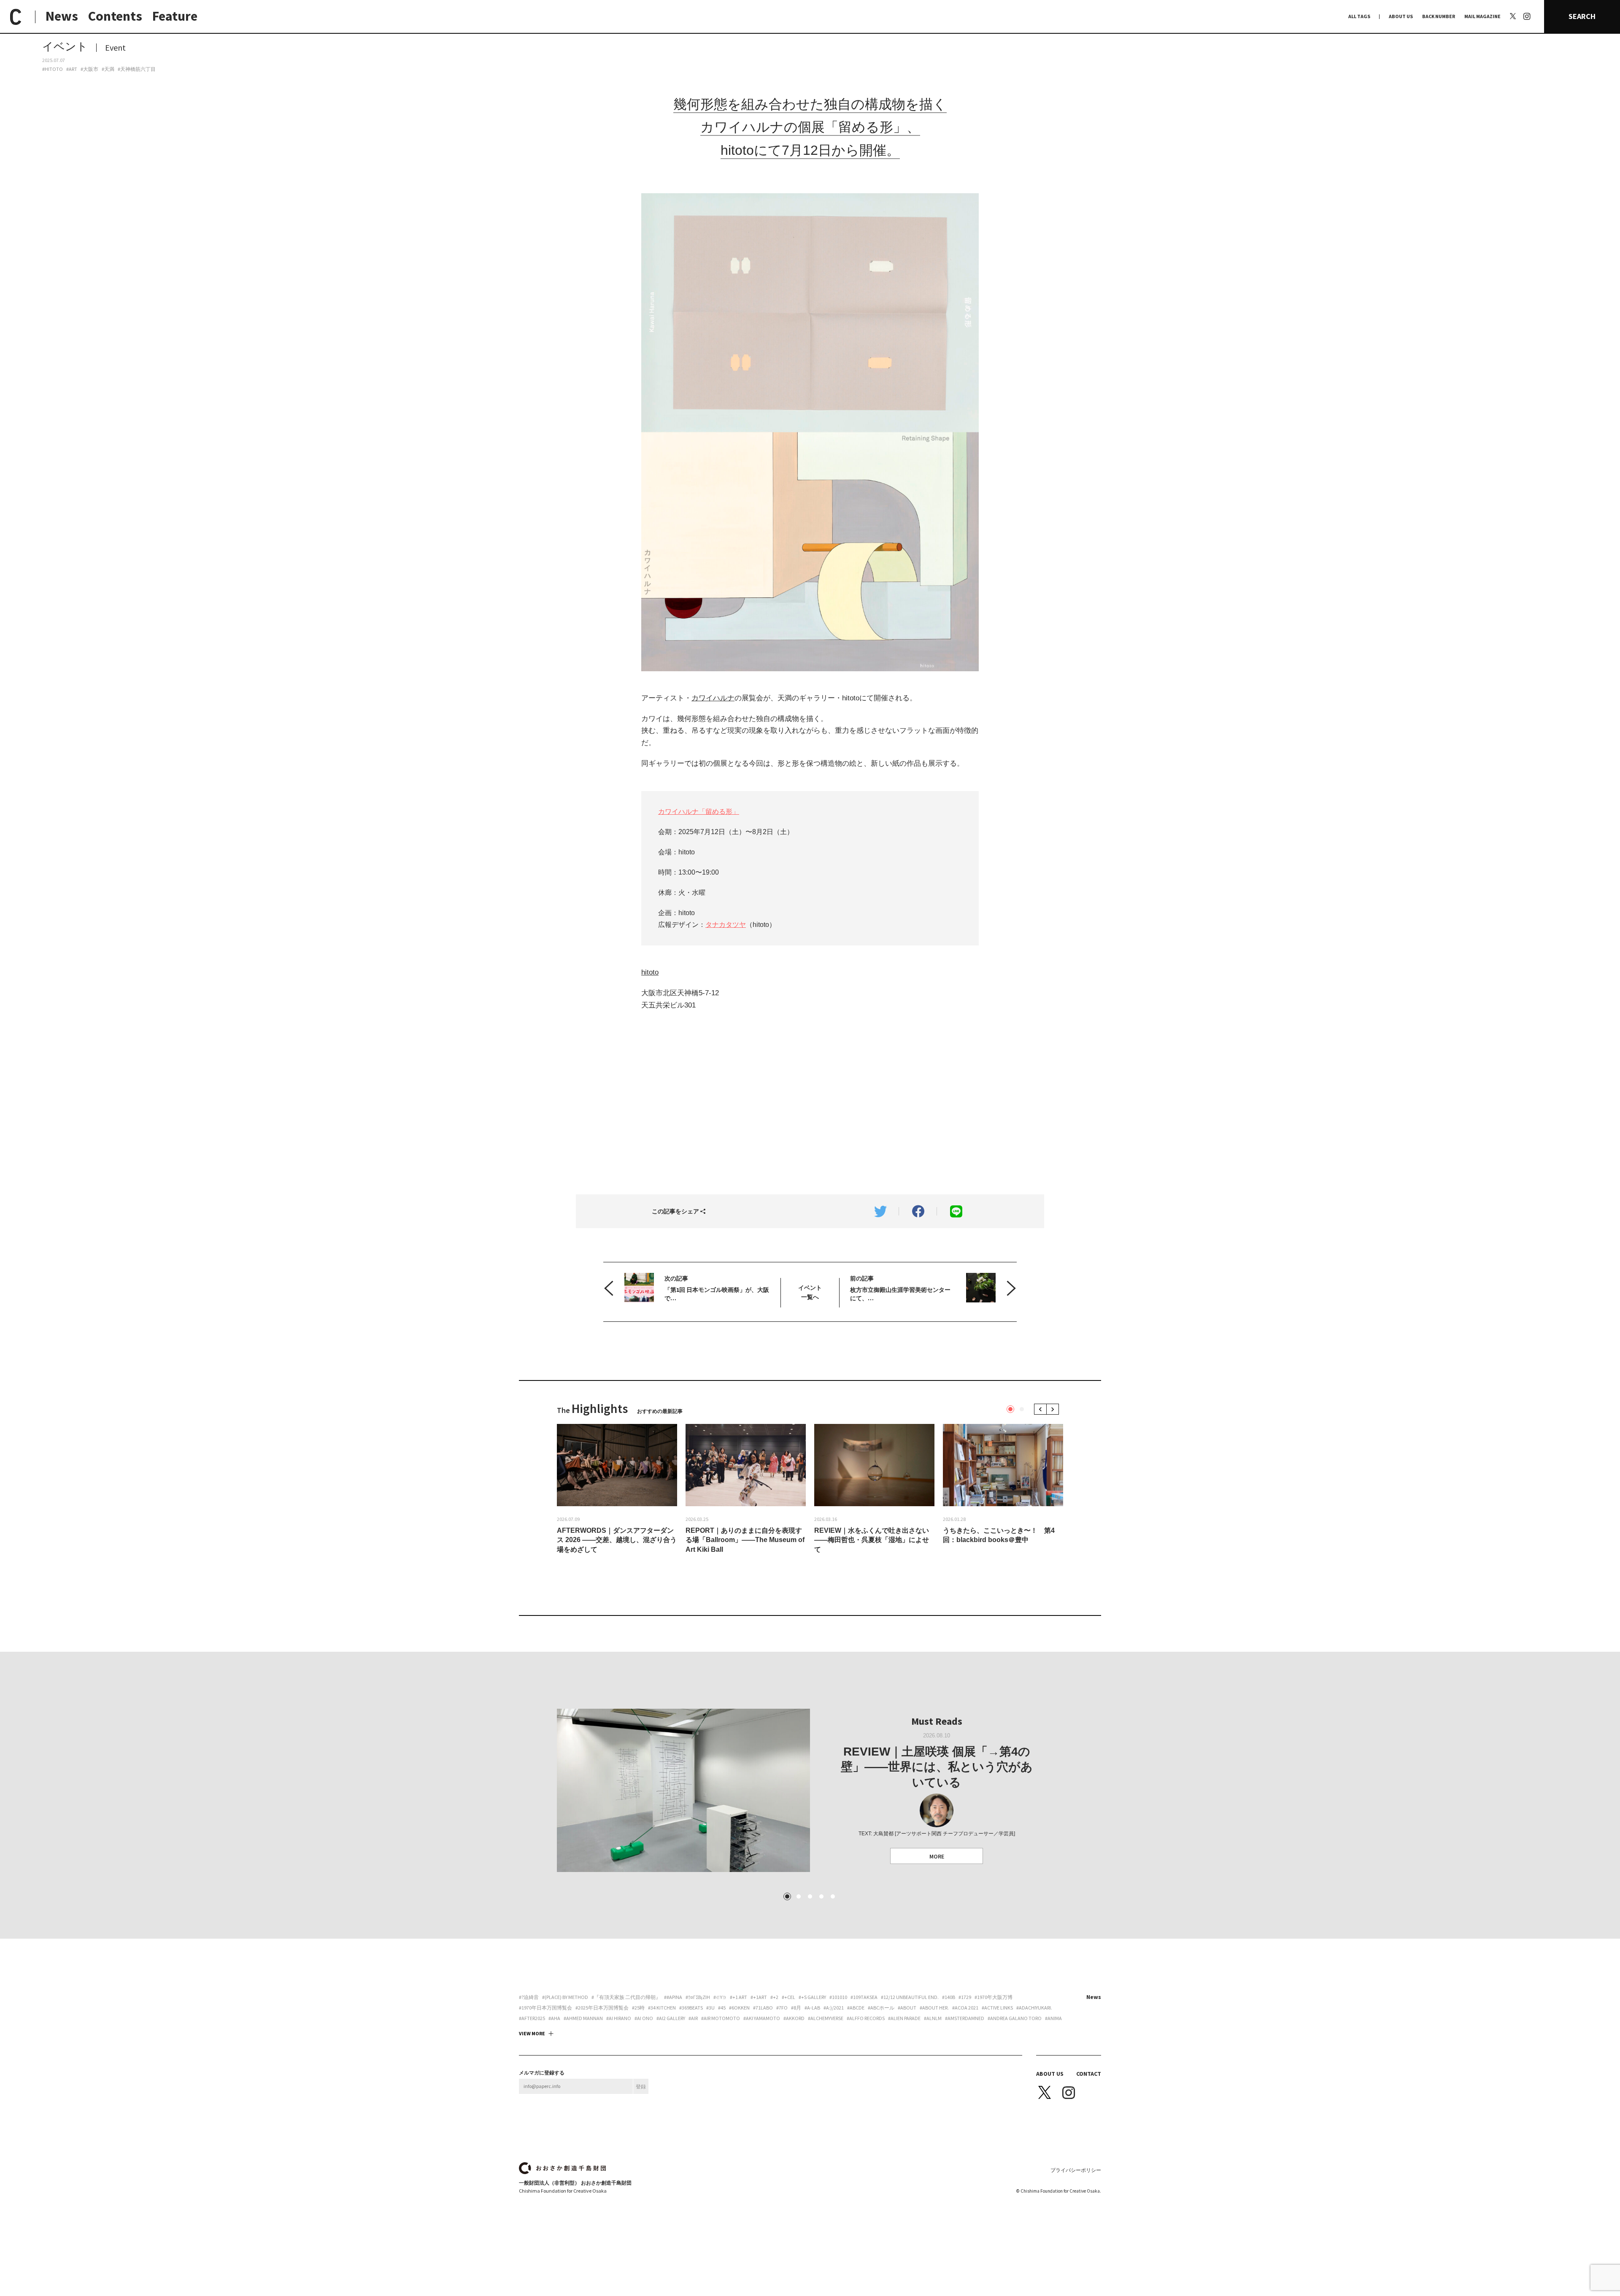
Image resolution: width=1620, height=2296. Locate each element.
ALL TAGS (1359, 16)
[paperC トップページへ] (16, 17)
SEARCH (1582, 16)
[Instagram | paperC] (1527, 5)
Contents (115, 16)
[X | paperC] (1513, 16)
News (62, 16)
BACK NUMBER (1439, 16)
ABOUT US (1401, 16)
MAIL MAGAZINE (1482, 16)
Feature (175, 16)
